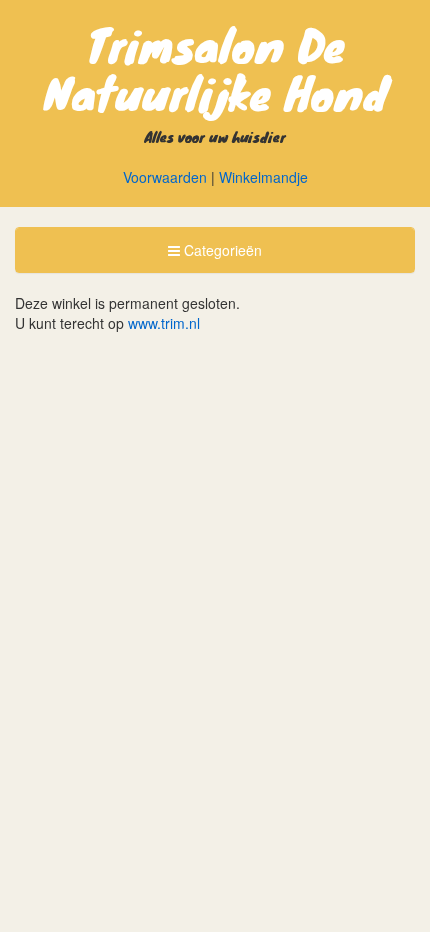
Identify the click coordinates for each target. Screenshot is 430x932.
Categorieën (214, 255)
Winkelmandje (263, 177)
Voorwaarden (165, 177)
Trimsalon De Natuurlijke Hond (215, 68)
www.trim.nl (164, 323)
